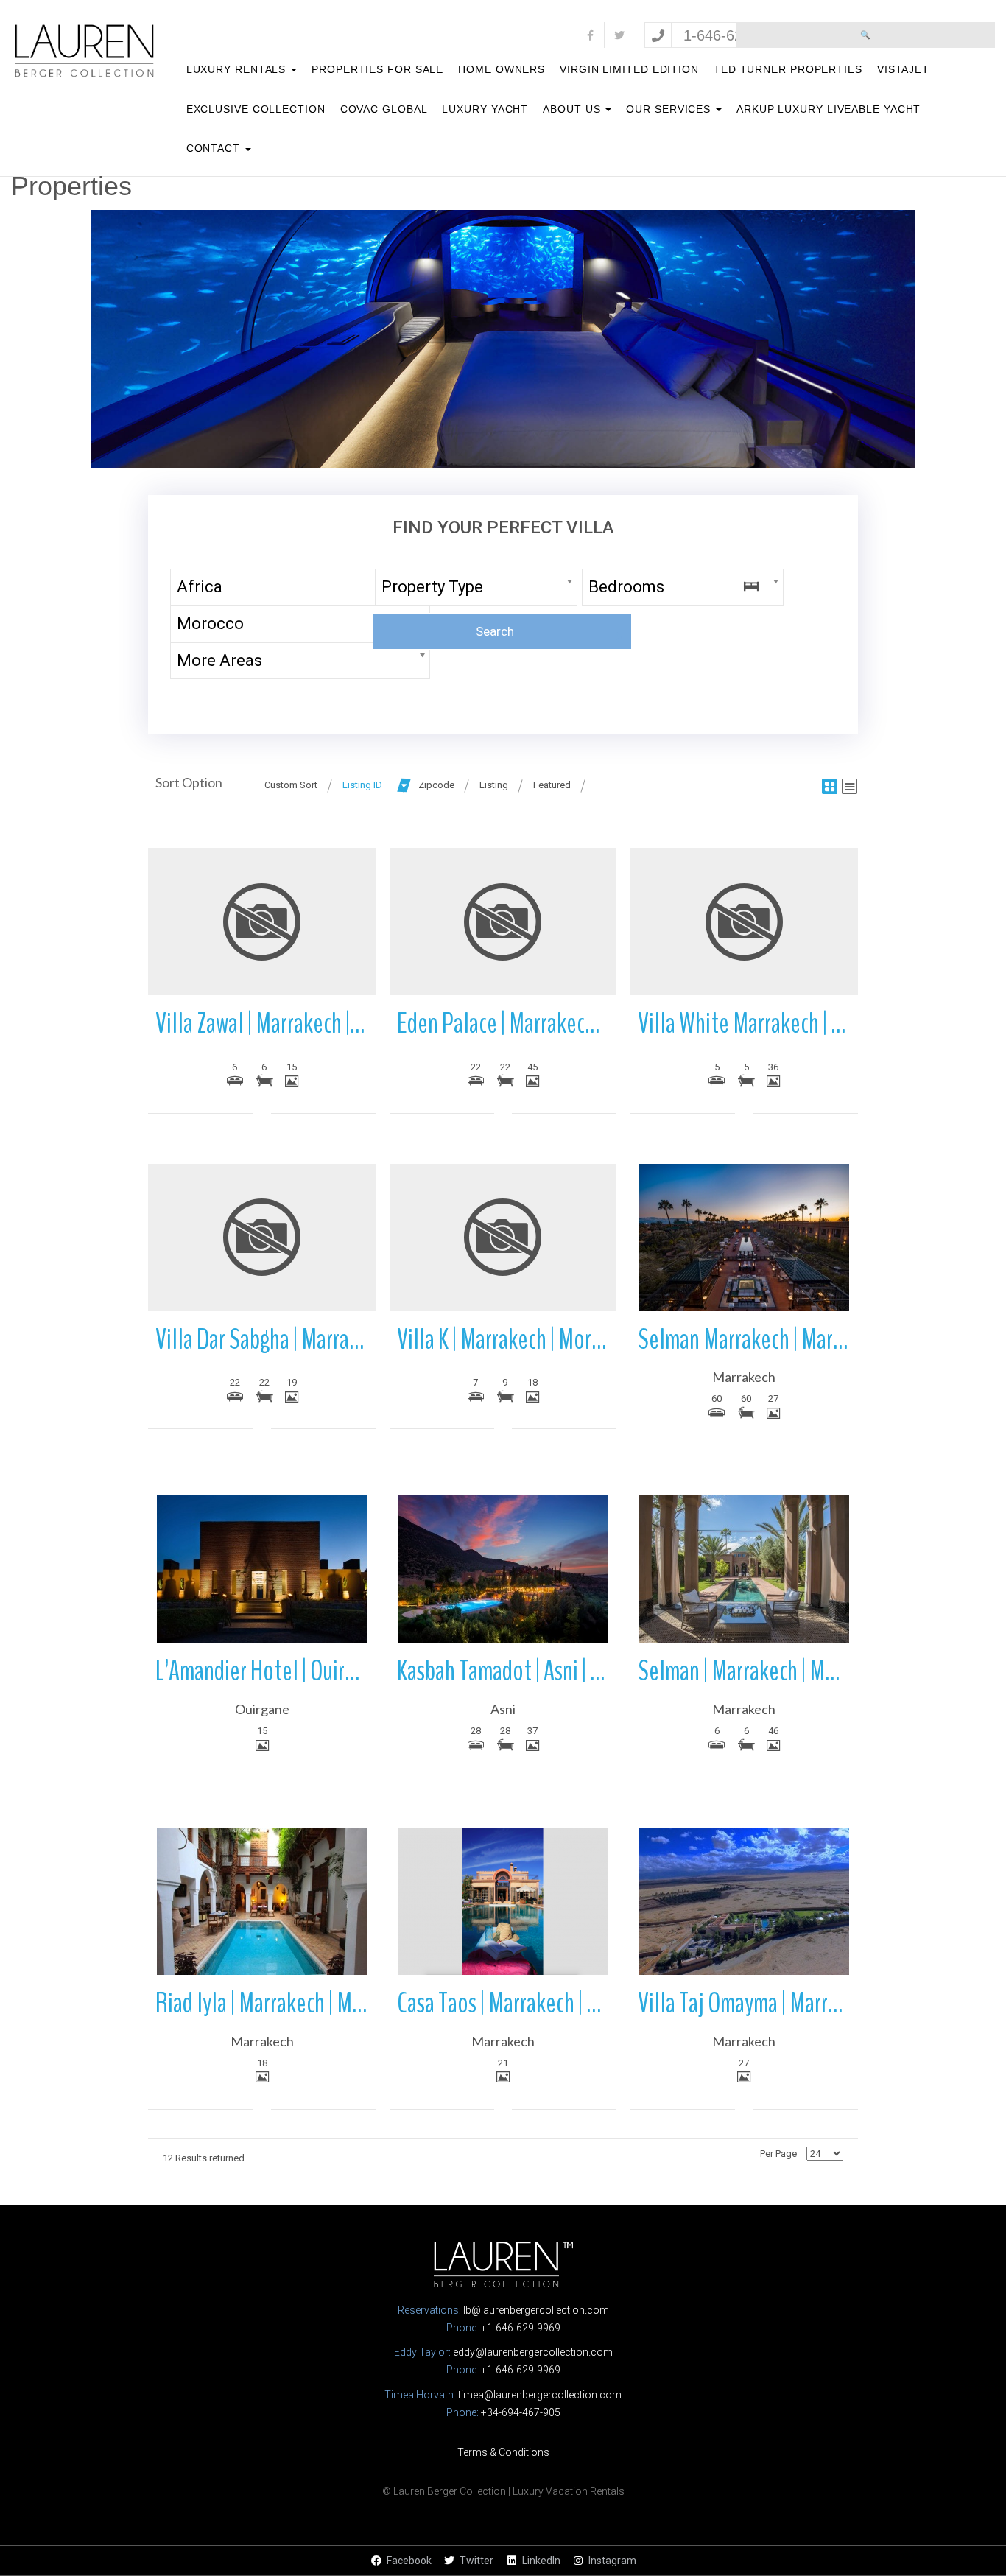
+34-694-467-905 (521, 2412)
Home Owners (502, 69)
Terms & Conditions (503, 2452)
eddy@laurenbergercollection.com (533, 2352)
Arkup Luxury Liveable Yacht (829, 109)
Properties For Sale (377, 69)
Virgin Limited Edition (629, 69)
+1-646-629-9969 (521, 2328)
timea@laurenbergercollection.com (540, 2395)
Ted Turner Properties (788, 69)
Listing (494, 785)
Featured (552, 785)
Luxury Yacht (485, 109)
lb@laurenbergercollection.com (536, 2310)
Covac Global (384, 109)
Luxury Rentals (238, 69)
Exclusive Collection (256, 109)
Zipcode (436, 785)
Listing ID (362, 785)
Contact (215, 148)
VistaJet (903, 69)
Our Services (670, 109)
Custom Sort (291, 785)
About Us (573, 109)
